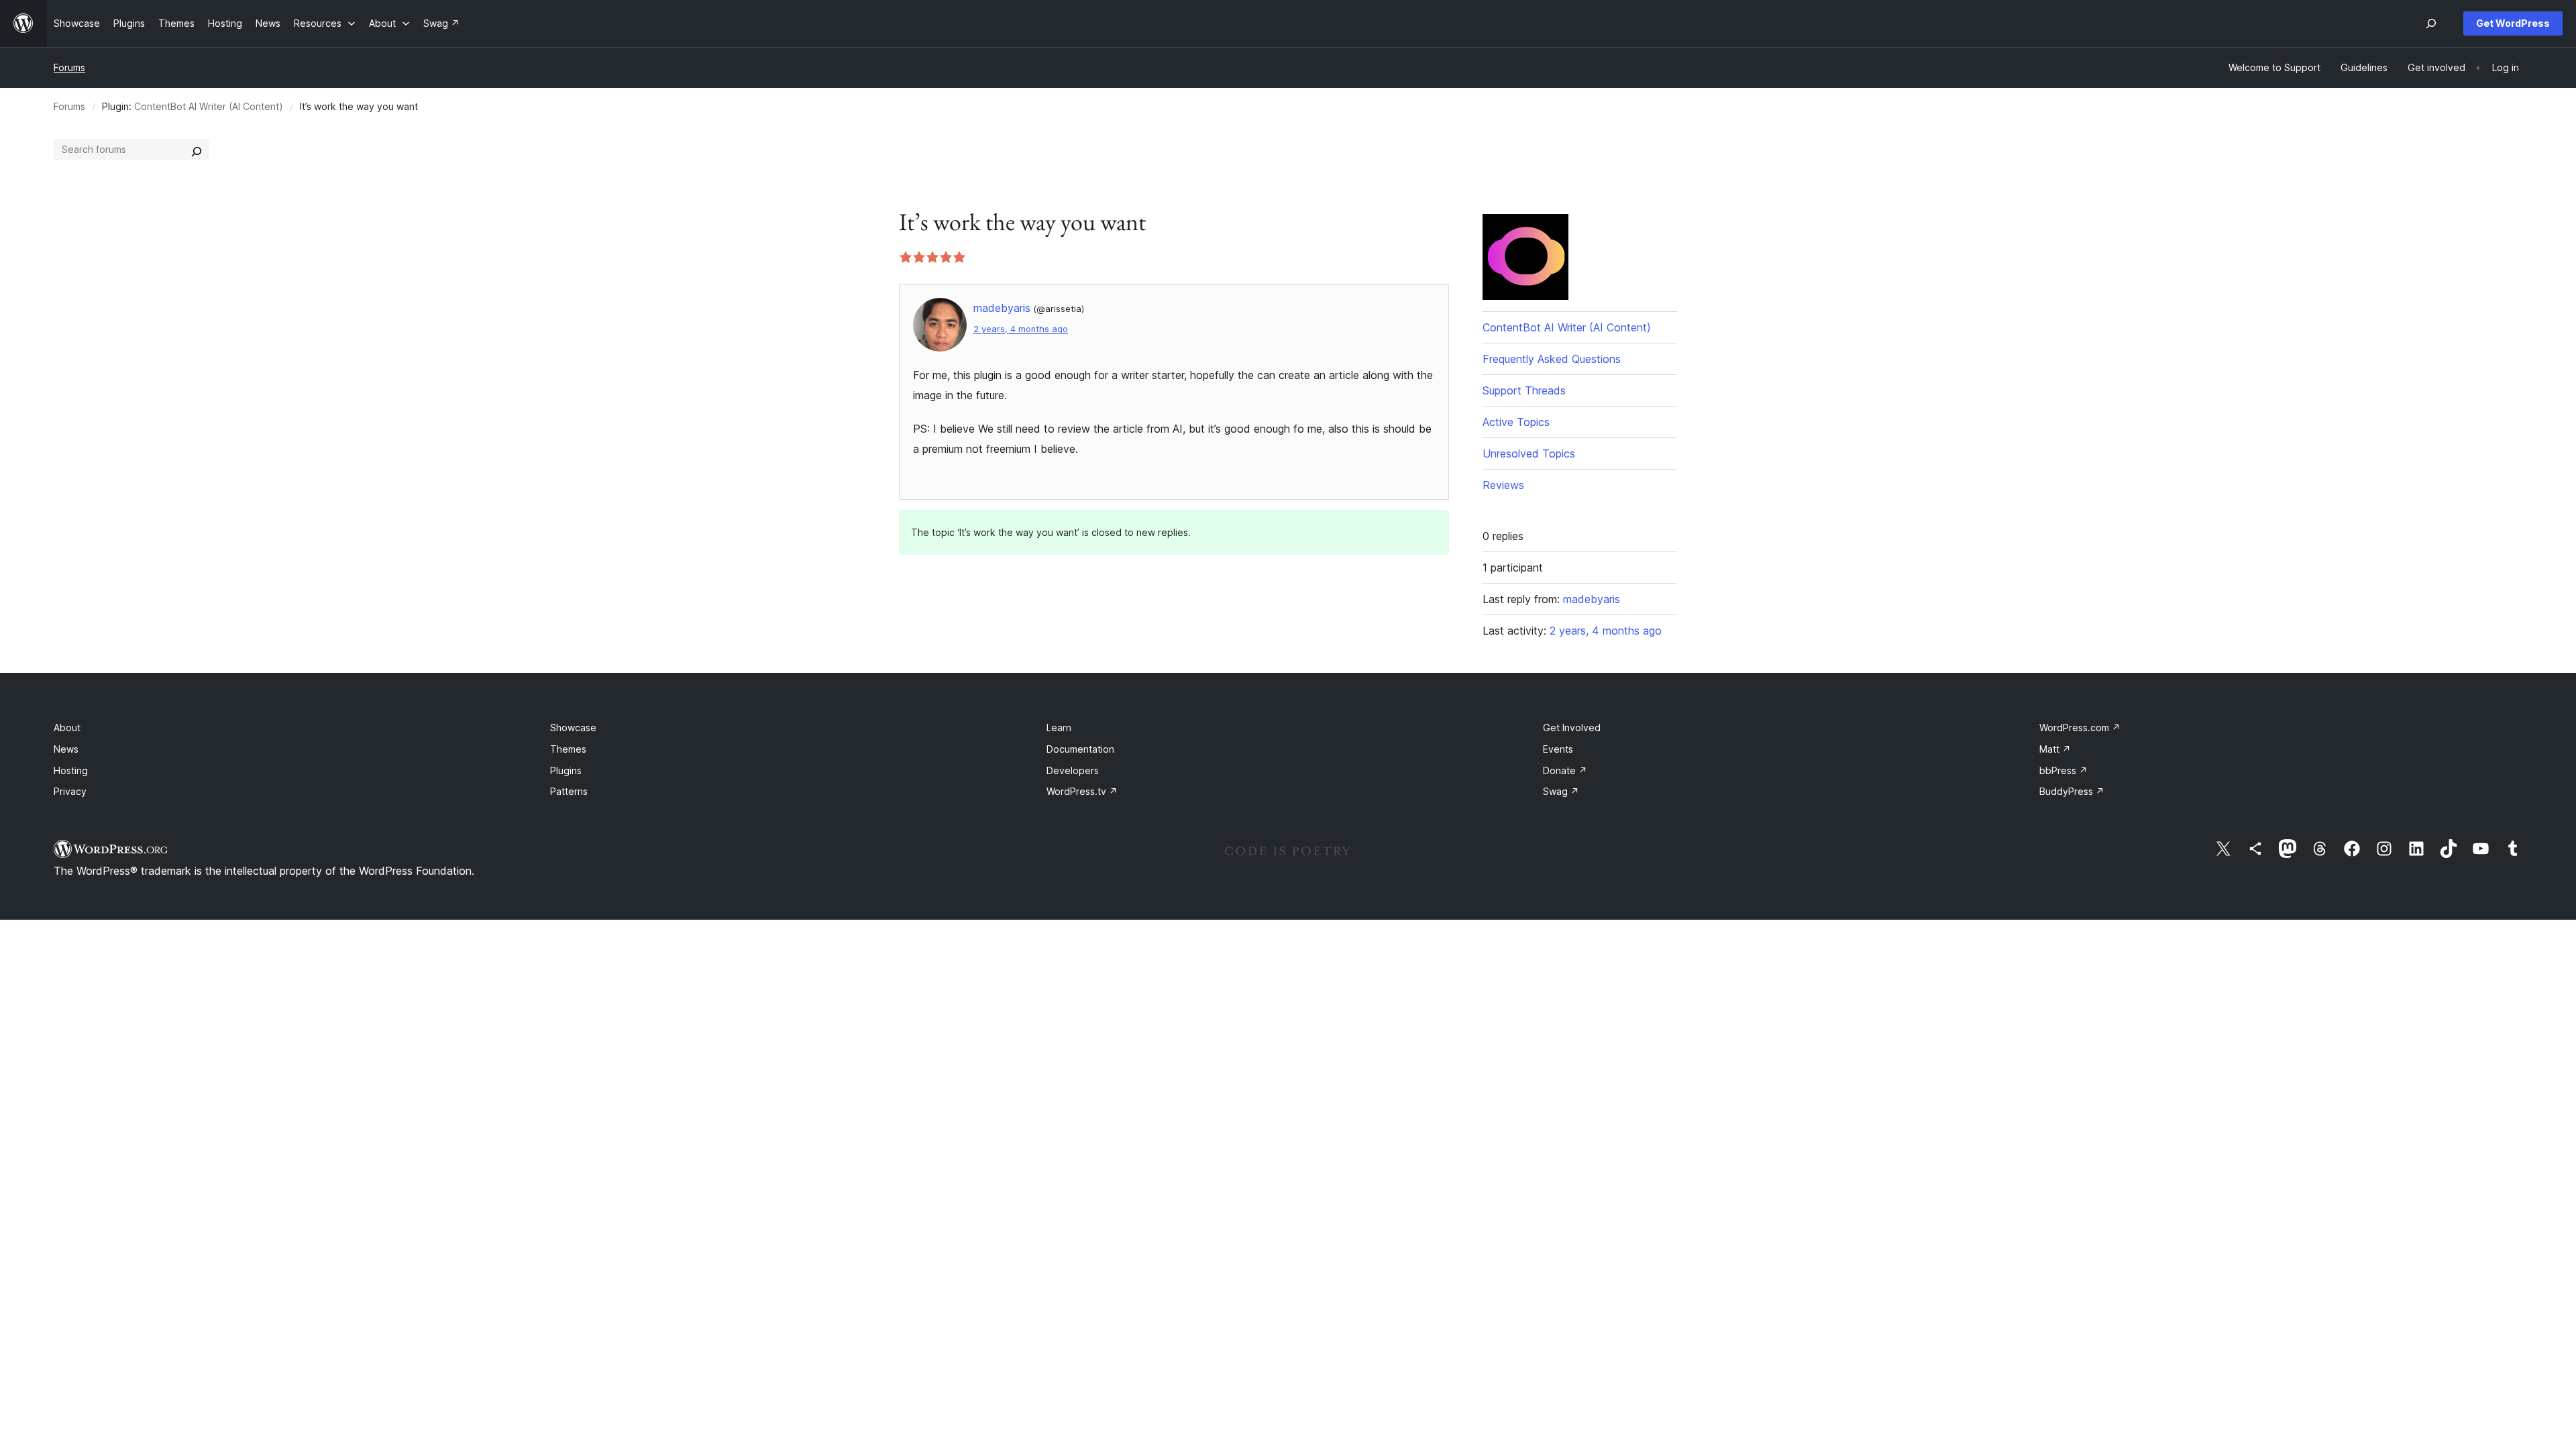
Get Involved (1572, 728)
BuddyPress (2072, 791)
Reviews (1503, 485)
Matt (2055, 749)
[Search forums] (197, 150)
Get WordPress (2513, 23)
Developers (1073, 770)
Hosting (71, 770)
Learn (1059, 728)
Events (1558, 749)
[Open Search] (2431, 23)
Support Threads (1524, 390)
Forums (69, 67)
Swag (1561, 791)
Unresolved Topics (1529, 453)
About (67, 728)
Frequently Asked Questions (1552, 359)
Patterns (569, 791)
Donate (1565, 770)
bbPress (2063, 770)
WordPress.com (2080, 728)
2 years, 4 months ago (1021, 329)
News (66, 749)
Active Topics (1516, 422)
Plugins (566, 770)
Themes (568, 749)
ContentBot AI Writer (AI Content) (209, 106)
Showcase (573, 728)
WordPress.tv (1082, 791)
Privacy (70, 791)
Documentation (1080, 749)
